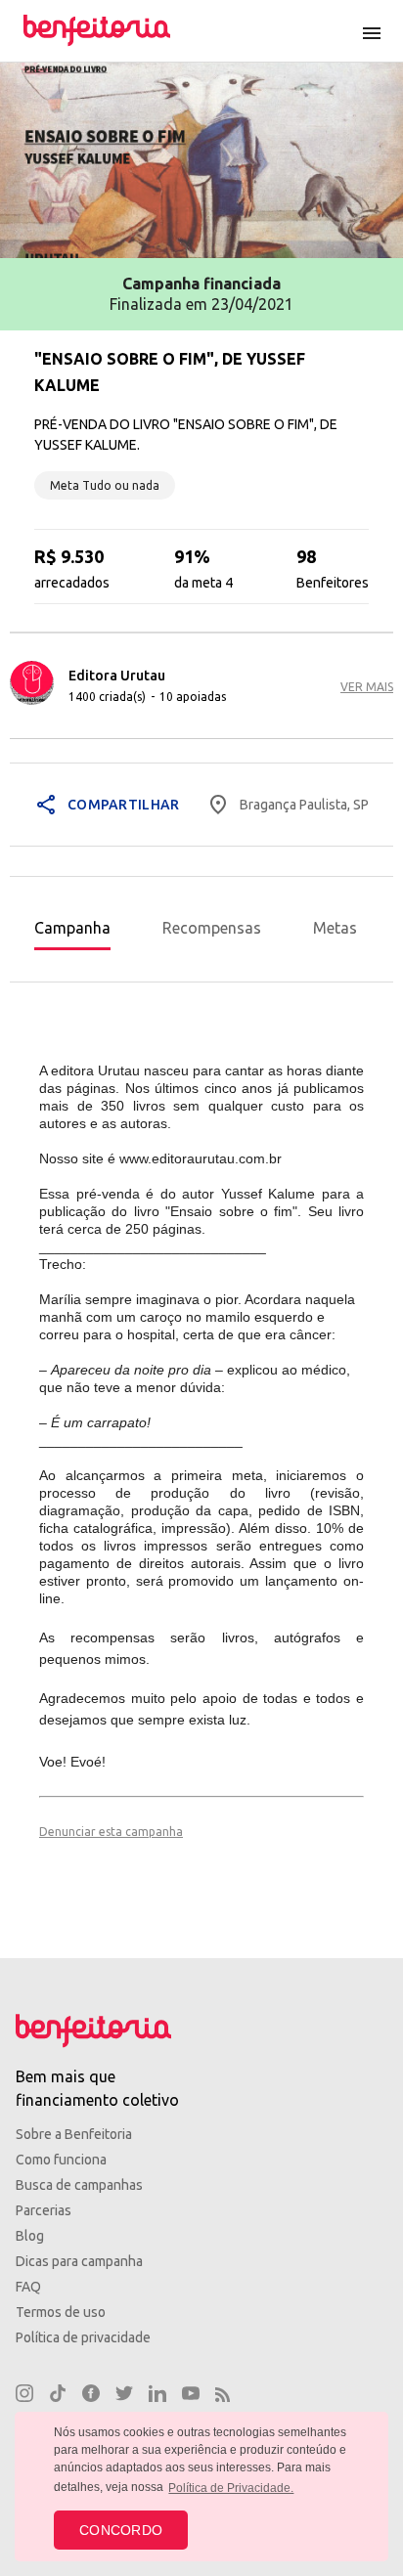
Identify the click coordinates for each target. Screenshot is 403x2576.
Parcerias (44, 2210)
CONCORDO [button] (121, 2530)
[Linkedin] (157, 2396)
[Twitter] (124, 2396)
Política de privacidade (83, 2337)
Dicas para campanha (79, 2261)
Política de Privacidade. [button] (231, 2488)
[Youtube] (191, 2396)
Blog (30, 2236)
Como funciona (61, 2160)
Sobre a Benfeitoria (74, 2134)
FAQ (28, 2287)
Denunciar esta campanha (111, 1832)
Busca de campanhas (79, 2185)
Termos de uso (61, 2312)
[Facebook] (91, 2396)
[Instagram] (24, 2396)
